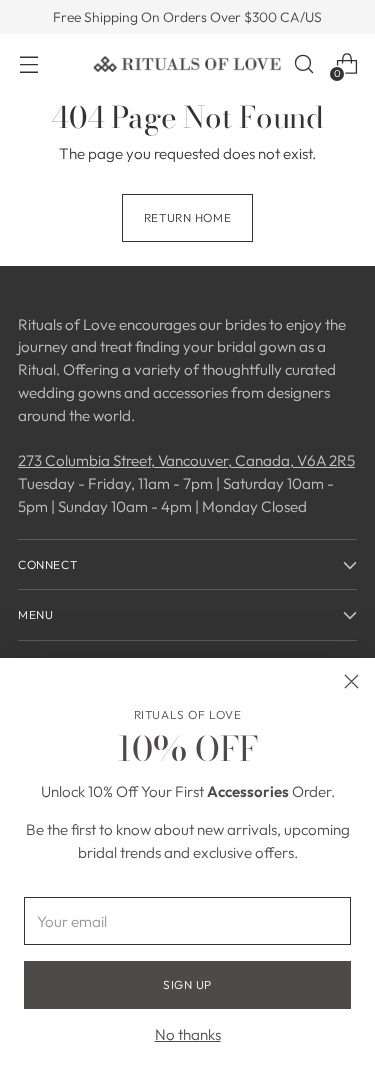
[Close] (351, 681)
